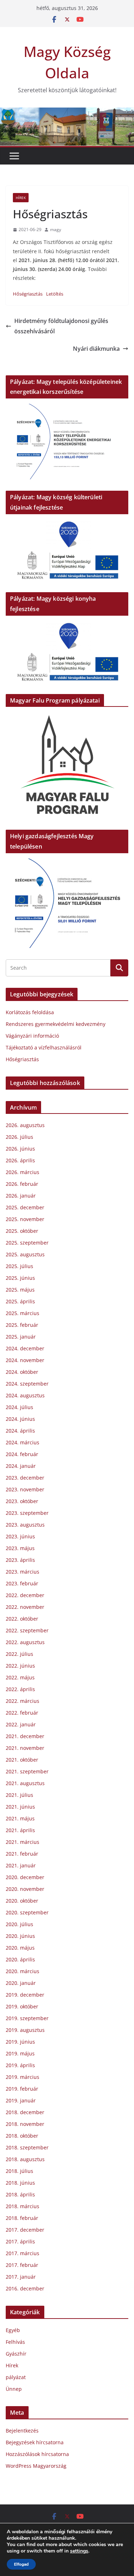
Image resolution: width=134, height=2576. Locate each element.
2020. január (21, 1983)
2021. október (22, 1760)
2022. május (20, 1677)
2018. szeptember (27, 2147)
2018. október (22, 2136)
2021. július (19, 1795)
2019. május (20, 2053)
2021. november (25, 1748)
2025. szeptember (27, 1243)
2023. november (25, 1489)
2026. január (21, 1196)
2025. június (20, 1278)
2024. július (19, 1407)
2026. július (19, 1137)
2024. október (22, 1372)
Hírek (21, 198)
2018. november (25, 2124)
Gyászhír (16, 2354)
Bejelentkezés (22, 2431)
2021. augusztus (25, 1783)
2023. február (22, 1583)
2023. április (20, 1560)
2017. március (23, 2253)
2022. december (25, 1595)
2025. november (25, 1219)
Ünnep (14, 2389)
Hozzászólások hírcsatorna (37, 2454)
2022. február (22, 1713)
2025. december (25, 1207)
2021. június (20, 1807)
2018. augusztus (25, 2159)
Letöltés (55, 294)
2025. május (20, 1290)
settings (79, 2551)
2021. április (20, 1830)
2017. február (22, 2265)
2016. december (25, 2288)
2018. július (19, 2171)
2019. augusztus (25, 2030)
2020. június (20, 1936)
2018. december (25, 2112)
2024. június (20, 1419)
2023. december (25, 1478)
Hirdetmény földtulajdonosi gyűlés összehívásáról (61, 326)
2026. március (23, 1172)
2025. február (22, 1325)
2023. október (22, 1501)
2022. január (21, 1724)
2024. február (22, 1454)
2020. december (25, 1877)
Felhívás (15, 2342)
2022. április (20, 1689)
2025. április (20, 1301)
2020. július (19, 1924)
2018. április (20, 2194)
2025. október (22, 1231)
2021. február (22, 1854)
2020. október (22, 1901)
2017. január (21, 2277)
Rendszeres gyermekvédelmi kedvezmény (56, 1024)
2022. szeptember (27, 1630)
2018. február (22, 2218)
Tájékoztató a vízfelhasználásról (44, 1047)
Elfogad (21, 2564)
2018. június (20, 2183)
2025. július (19, 1266)
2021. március (23, 1842)
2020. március (23, 1971)
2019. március (23, 2077)
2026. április (20, 1160)
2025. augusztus (25, 1254)
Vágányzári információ (32, 1036)
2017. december (25, 2230)
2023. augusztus (25, 1525)
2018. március (23, 2206)
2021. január (21, 1865)
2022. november (25, 1607)
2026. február (22, 1184)
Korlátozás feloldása (30, 1012)
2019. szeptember (27, 2018)
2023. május (20, 1548)
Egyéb (13, 2330)
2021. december (25, 1736)
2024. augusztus (25, 1395)
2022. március (23, 1701)
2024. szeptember (27, 1384)
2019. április (20, 2065)
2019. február (22, 2089)
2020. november (25, 1889)
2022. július (19, 1654)
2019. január (21, 2100)
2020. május (20, 1948)
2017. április (20, 2241)
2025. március (23, 1313)
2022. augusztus (25, 1642)
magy (56, 230)
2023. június (20, 1536)
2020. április (20, 1959)
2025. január (21, 1337)
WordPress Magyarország (36, 2466)
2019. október (22, 2006)
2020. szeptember (27, 1912)
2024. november (25, 1360)
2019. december (25, 1995)
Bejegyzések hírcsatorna (35, 2442)
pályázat (16, 2377)
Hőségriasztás (28, 294)
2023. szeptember (27, 1513)
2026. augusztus (25, 1125)
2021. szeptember (27, 1771)
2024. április (20, 1431)
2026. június (20, 1149)
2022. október (22, 1619)
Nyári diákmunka (96, 349)
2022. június (20, 1666)
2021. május (20, 1818)
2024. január (21, 1466)
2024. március (23, 1442)
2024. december (25, 1348)
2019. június (20, 2042)
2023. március (23, 1572)
